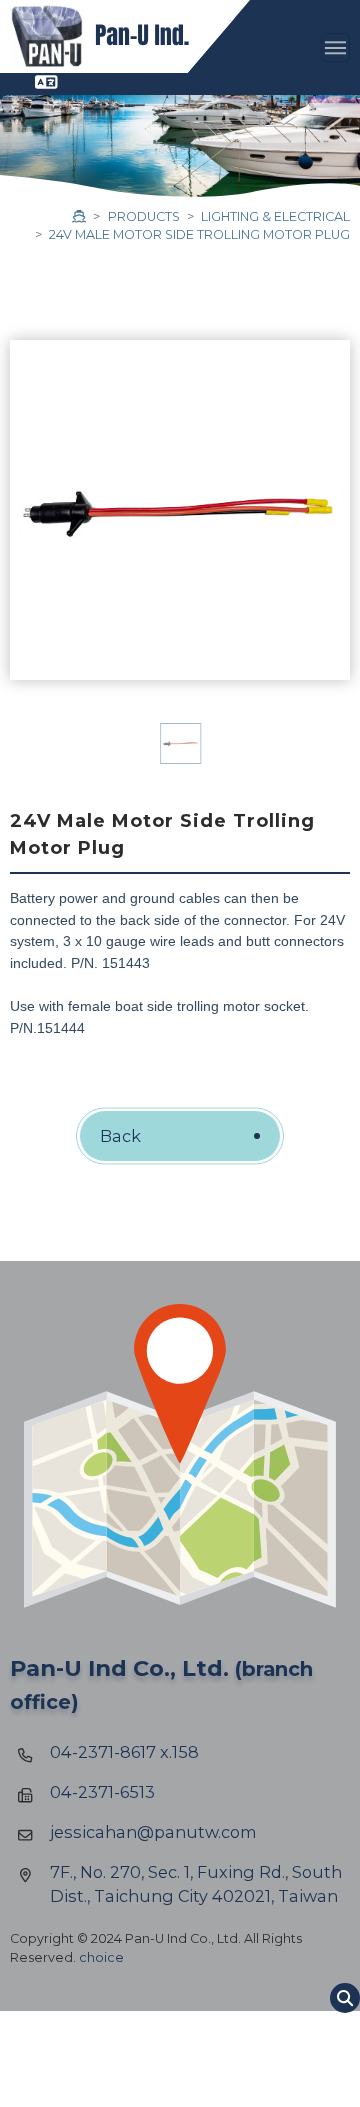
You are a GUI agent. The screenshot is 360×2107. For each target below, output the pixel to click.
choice (101, 1957)
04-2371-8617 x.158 (124, 1752)
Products (144, 216)
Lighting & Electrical (275, 216)
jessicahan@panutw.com (153, 1832)
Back (120, 1136)
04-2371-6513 (102, 1792)
